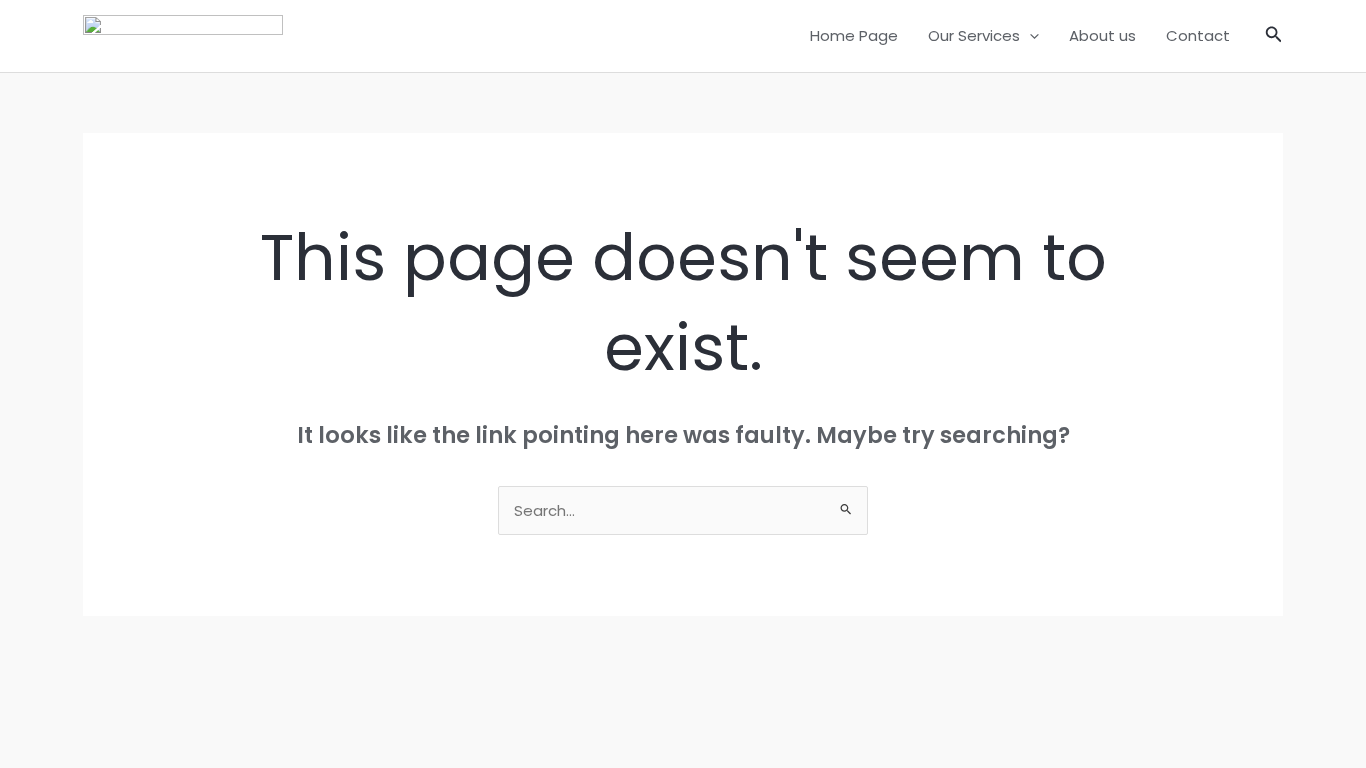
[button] (1029, 36)
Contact (1198, 35)
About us (1102, 35)
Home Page (854, 35)
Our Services (974, 35)
